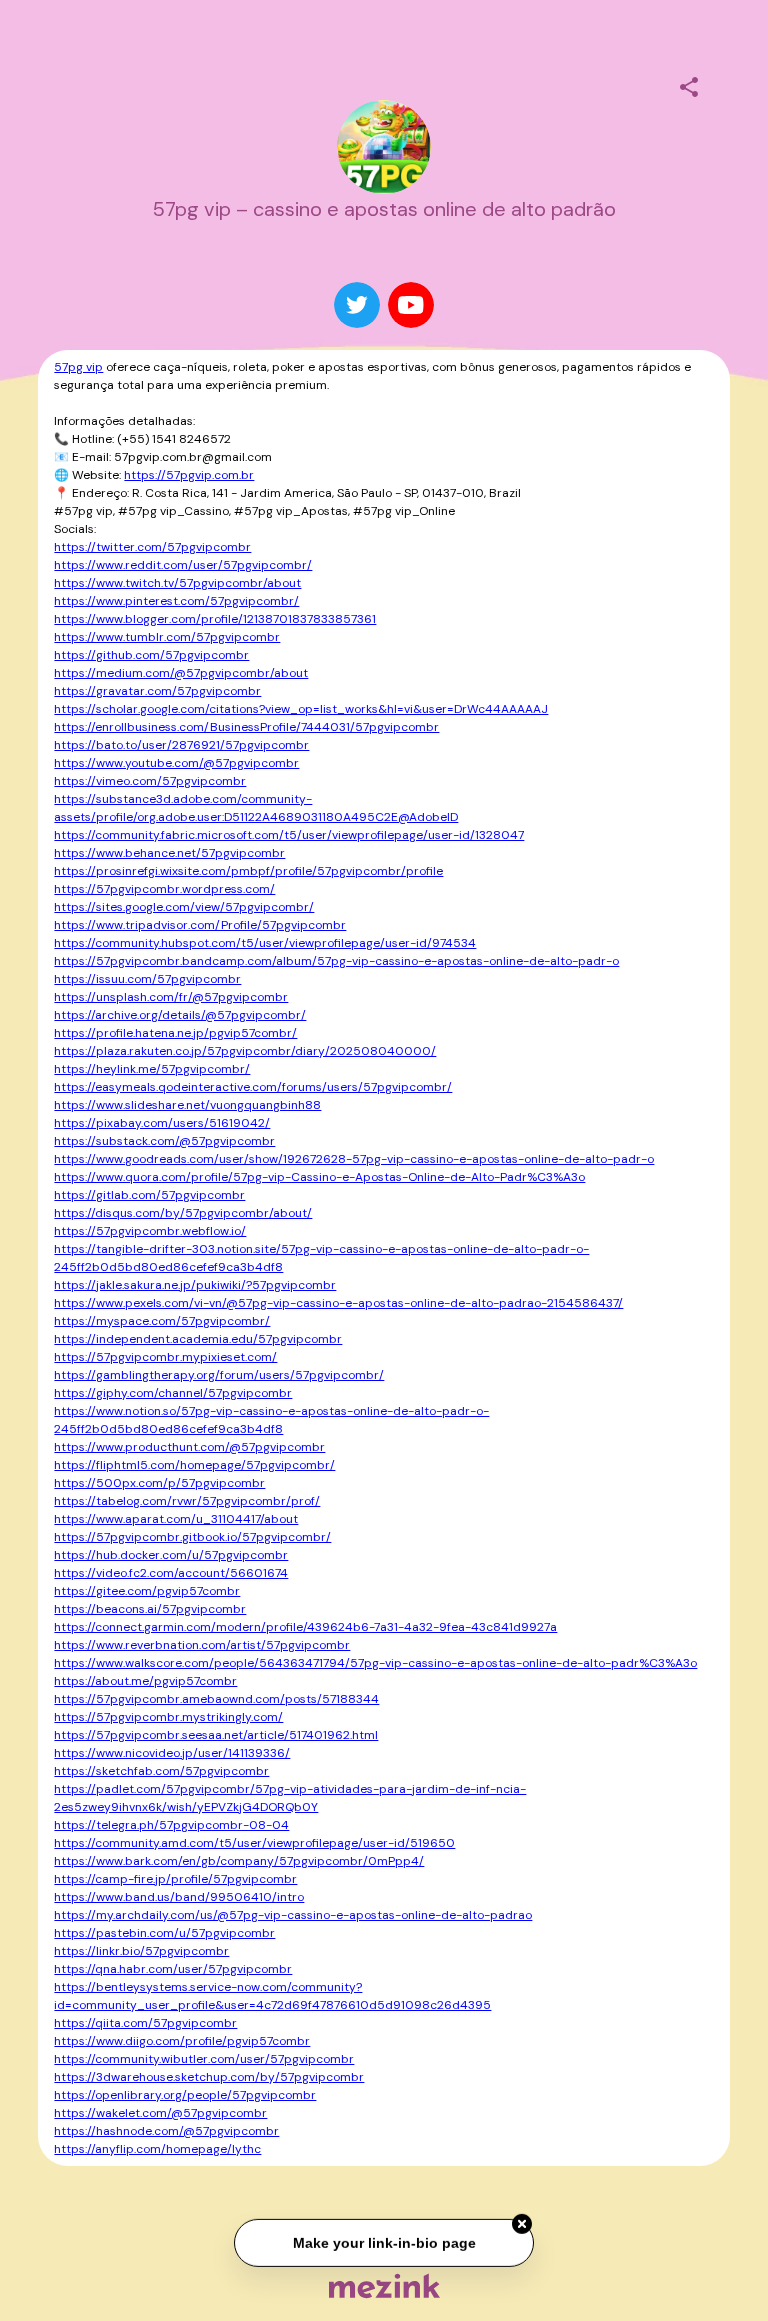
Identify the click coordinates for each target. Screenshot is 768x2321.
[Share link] (689, 84)
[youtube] (411, 305)
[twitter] (357, 305)
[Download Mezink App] (384, 2285)
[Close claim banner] (522, 2225)
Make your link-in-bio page (383, 2243)
